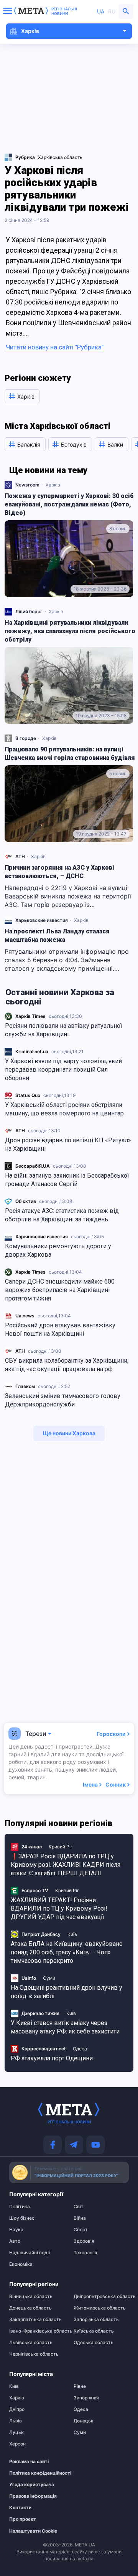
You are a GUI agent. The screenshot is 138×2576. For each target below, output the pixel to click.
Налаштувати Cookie (33, 2531)
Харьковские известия (42, 1237)
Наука (16, 2230)
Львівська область (31, 2343)
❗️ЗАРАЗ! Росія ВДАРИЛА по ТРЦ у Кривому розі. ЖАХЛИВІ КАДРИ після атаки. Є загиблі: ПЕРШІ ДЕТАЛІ (66, 1865)
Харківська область (60, 157)
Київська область (94, 2331)
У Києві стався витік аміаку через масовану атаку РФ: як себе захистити (65, 2027)
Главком (25, 1386)
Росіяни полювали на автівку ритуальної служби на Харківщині (64, 1030)
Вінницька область (31, 2296)
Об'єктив (26, 1201)
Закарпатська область (35, 2320)
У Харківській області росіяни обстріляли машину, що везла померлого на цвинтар (65, 1109)
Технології (85, 2253)
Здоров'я (84, 2241)
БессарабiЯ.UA (33, 1166)
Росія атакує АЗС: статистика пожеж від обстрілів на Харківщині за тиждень (62, 1215)
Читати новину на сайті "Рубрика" (55, 347)
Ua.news (25, 1316)
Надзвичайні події (30, 2253)
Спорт (81, 2230)
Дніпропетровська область (101, 2296)
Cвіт (79, 2207)
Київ (72, 1934)
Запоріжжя (86, 2398)
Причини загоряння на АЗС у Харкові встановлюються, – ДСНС (59, 872)
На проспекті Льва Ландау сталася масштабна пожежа (57, 936)
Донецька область (30, 2308)
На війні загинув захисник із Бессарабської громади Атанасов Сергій (67, 1180)
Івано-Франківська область (37, 2331)
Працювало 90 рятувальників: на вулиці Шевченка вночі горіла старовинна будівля (70, 754)
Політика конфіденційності (33, 2473)
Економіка (21, 2264)
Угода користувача (32, 2485)
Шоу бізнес (22, 2218)
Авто (15, 2241)
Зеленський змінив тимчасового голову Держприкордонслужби (63, 1400)
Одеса (80, 2049)
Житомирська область (100, 2308)
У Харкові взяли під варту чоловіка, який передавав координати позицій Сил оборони (63, 1070)
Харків (53, 485)
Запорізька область (96, 2320)
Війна (80, 2218)
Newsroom (27, 485)
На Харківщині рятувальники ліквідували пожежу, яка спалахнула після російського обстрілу (70, 631)
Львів (16, 2421)
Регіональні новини (64, 11)
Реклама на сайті (29, 2462)
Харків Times (30, 1016)
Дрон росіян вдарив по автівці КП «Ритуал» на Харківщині (68, 1144)
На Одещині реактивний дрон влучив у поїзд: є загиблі (67, 1992)
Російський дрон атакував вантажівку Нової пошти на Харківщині (60, 1329)
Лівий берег (29, 611)
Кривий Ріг (61, 1847)
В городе (26, 738)
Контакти (20, 2508)
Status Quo (28, 1095)
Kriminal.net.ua (32, 1051)
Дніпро (17, 2409)
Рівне (80, 2386)
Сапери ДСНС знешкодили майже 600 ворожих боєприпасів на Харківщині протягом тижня (60, 1290)
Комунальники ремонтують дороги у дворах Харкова (58, 1250)
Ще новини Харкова (69, 1433)
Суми (49, 1978)
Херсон (17, 2444)
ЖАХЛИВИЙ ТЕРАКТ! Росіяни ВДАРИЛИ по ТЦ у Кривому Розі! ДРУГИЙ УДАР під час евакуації (59, 1908)
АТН (20, 1131)
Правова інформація (33, 2496)
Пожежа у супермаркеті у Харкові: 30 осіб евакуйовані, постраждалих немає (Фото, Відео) (69, 504)
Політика (20, 2207)
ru (112, 11)
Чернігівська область (34, 2354)
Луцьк (16, 2432)
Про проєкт (23, 2519)
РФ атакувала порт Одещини (52, 2058)
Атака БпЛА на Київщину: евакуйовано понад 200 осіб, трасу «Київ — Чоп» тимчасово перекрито (67, 1952)
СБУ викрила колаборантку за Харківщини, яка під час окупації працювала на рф (67, 1365)
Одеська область (94, 2343)
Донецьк (84, 2421)
